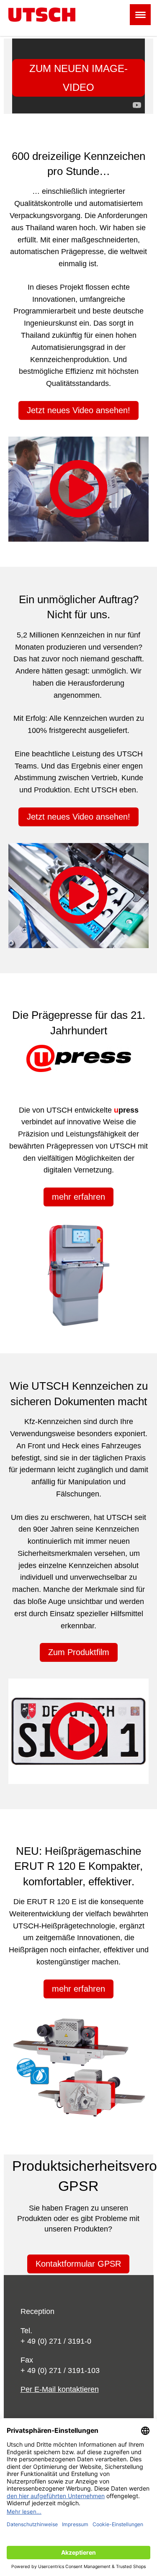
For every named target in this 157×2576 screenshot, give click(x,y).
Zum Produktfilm (79, 1652)
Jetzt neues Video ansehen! (78, 410)
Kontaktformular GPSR (78, 2264)
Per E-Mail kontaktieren (60, 2389)
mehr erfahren (78, 1197)
